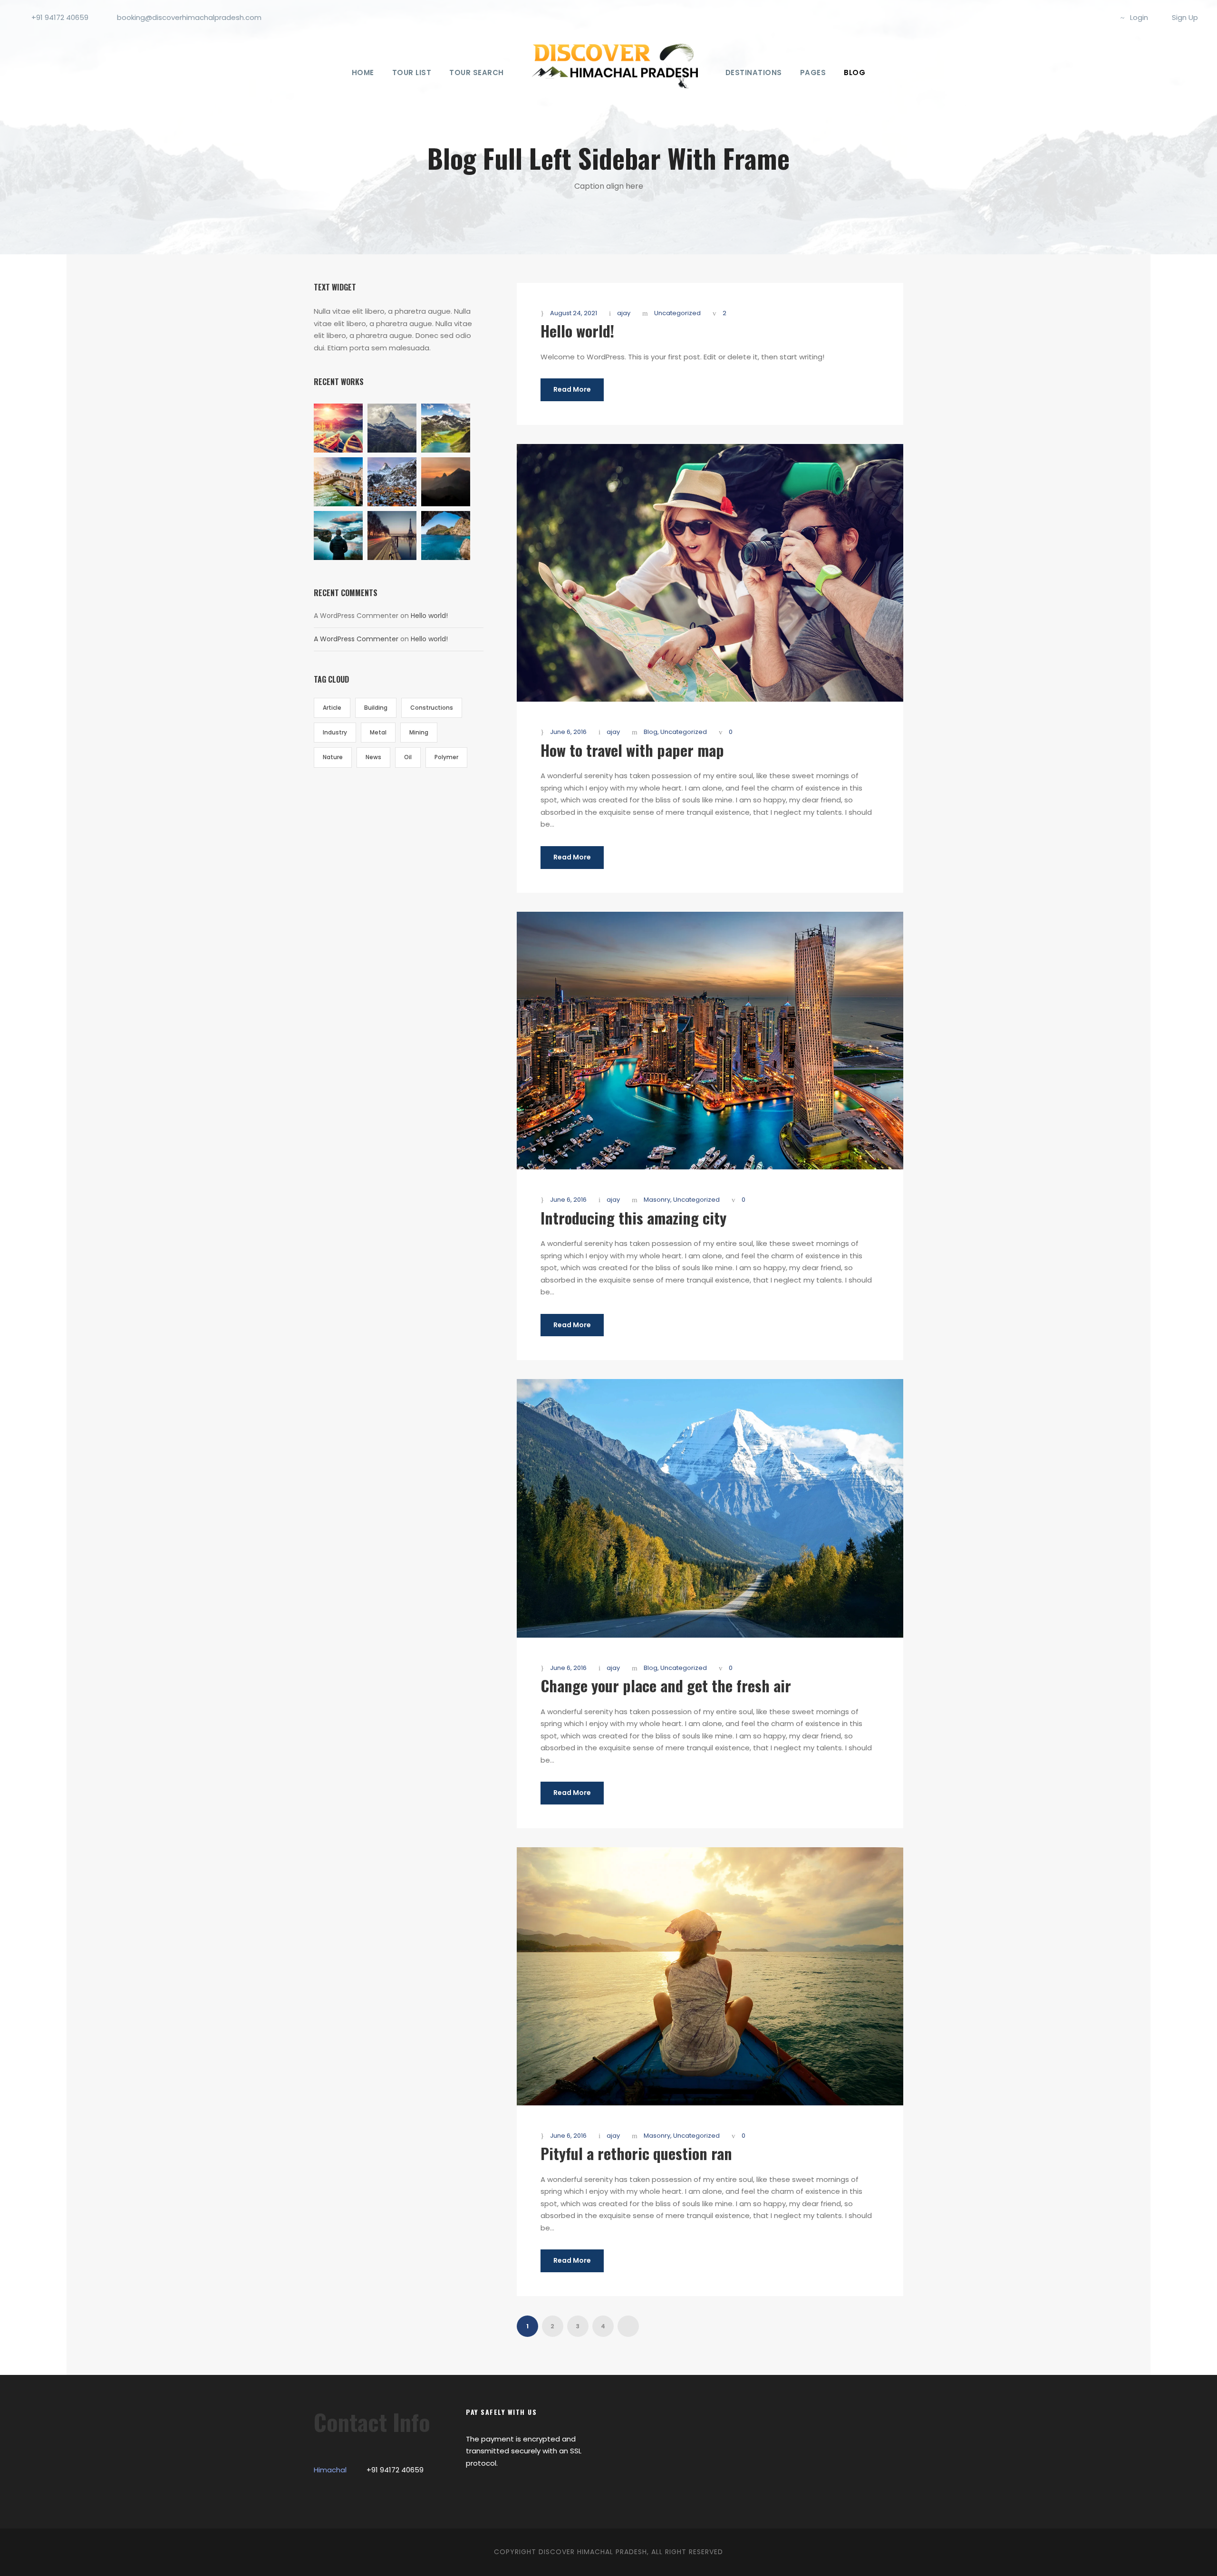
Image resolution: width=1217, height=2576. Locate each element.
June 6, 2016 (568, 732)
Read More (572, 389)
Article (332, 708)
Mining (419, 732)
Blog (855, 72)
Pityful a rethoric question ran (636, 2153)
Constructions (432, 708)
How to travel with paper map (632, 750)
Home (363, 72)
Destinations (754, 72)
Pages (813, 72)
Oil (408, 757)
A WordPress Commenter (356, 639)
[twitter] (1102, 17)
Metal (378, 732)
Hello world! (577, 331)
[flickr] (1087, 17)
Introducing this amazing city (633, 1218)
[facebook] (1071, 17)
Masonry (657, 1200)
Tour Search (477, 72)
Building (376, 708)
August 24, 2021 (574, 313)
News (373, 757)
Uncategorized (677, 313)
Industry (335, 732)
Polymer (446, 757)
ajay (624, 313)
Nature (333, 757)
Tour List (412, 72)
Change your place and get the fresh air (666, 1685)
